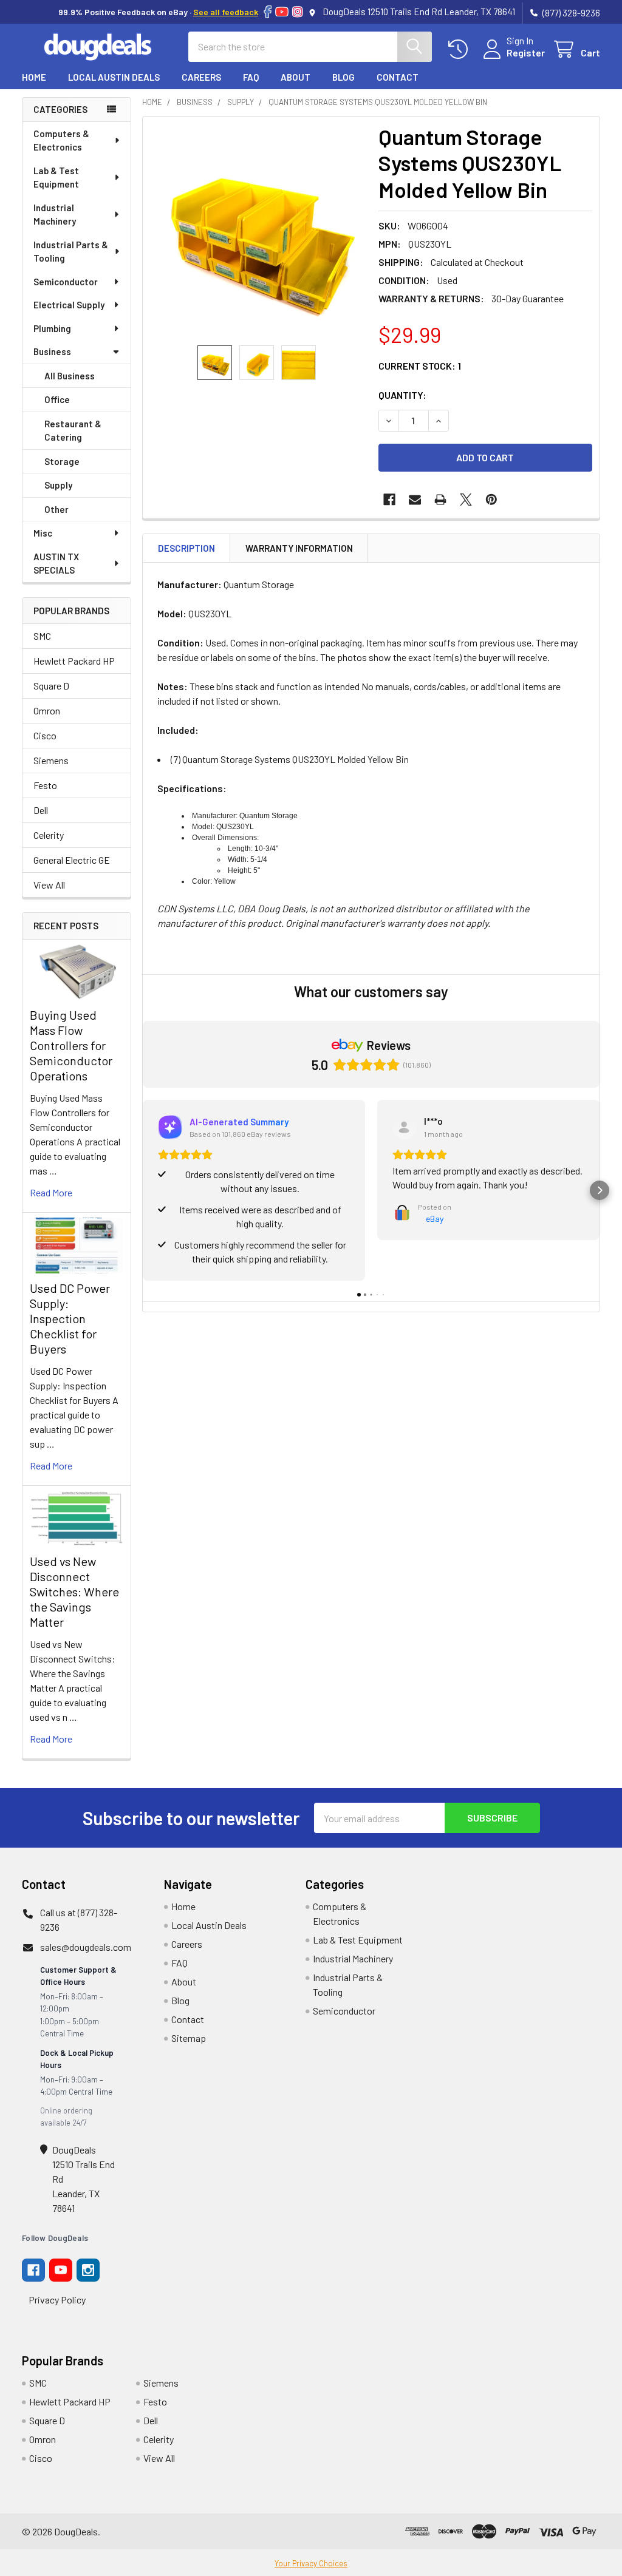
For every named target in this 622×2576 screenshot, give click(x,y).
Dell (41, 810)
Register (526, 53)
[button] (143, 1190)
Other (56, 509)
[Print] (440, 500)
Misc (43, 533)
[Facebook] (268, 12)
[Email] (415, 500)
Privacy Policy (57, 2300)
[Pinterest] (491, 500)
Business (52, 351)
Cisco (45, 735)
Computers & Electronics (61, 141)
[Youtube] (61, 2270)
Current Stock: (420, 366)
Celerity (49, 835)
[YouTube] (282, 12)
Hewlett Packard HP (74, 661)
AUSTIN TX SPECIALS (56, 564)
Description (186, 548)
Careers (201, 77)
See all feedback (226, 12)
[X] (466, 500)
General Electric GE (72, 860)
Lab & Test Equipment (56, 178)
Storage (62, 461)
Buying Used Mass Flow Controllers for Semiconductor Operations (71, 1045)
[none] (257, 231)
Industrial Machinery (55, 215)
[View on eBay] (405, 1127)
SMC (42, 636)
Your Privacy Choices (311, 2563)
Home (34, 77)
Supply (58, 485)
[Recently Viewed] (461, 49)
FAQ (251, 77)
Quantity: (402, 395)
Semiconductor (66, 282)
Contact (398, 77)
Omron (47, 710)
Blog (343, 77)
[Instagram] (298, 12)
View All (49, 885)
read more (51, 1192)
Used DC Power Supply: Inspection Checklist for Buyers (70, 1318)
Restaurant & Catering (73, 431)
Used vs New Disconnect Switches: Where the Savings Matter (74, 1591)
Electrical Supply (69, 305)
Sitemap (189, 2038)
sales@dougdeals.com (86, 1947)
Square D (51, 686)
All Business (70, 376)
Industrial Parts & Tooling (71, 252)
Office (57, 399)
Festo (45, 785)
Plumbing (52, 328)
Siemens (51, 760)
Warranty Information (299, 548)
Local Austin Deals (114, 77)
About (296, 77)
